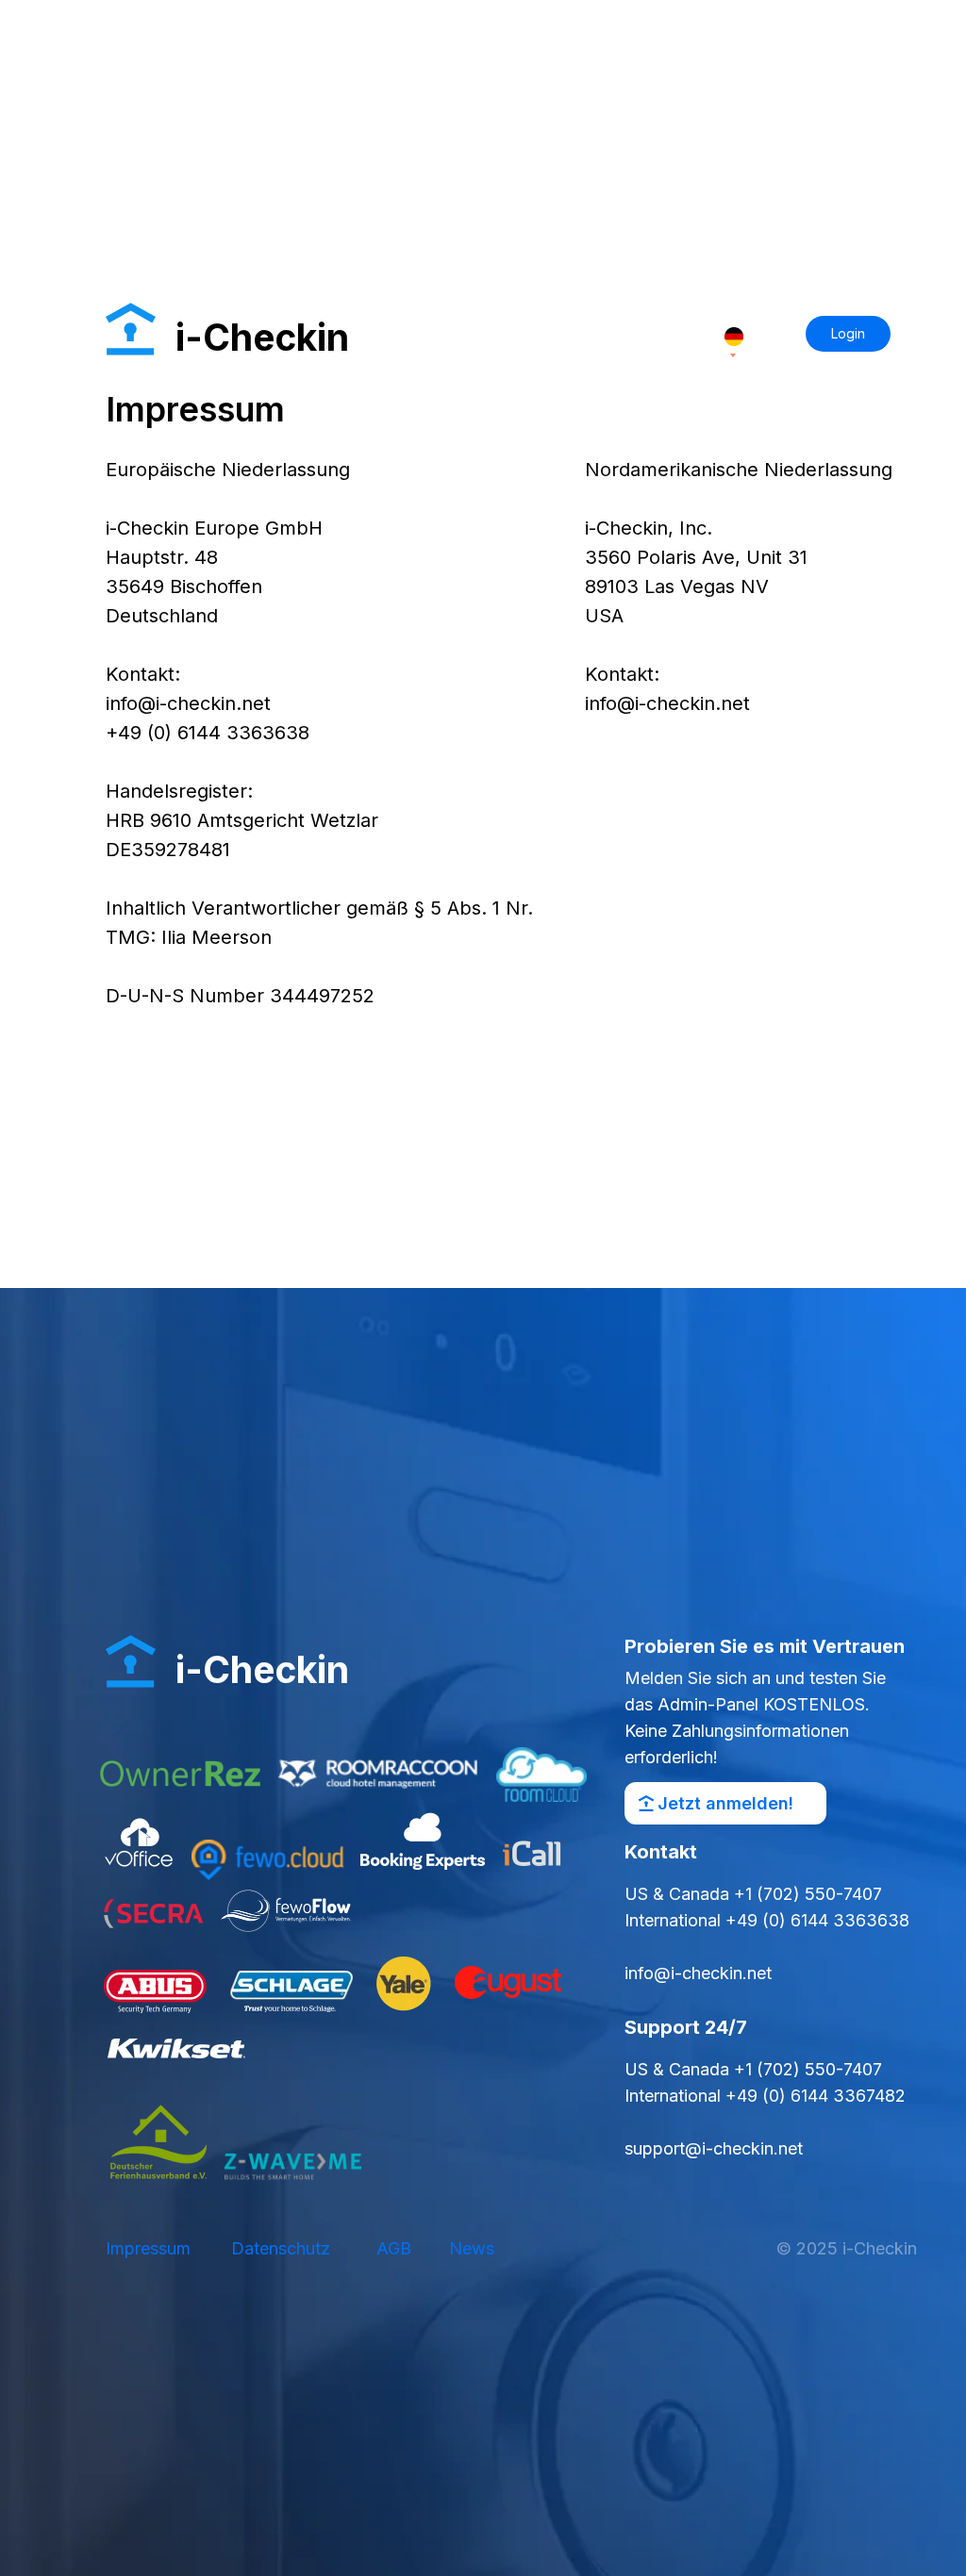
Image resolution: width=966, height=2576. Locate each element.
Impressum (148, 2248)
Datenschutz (281, 2248)
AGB (394, 2248)
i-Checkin (262, 1669)
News (472, 2248)
